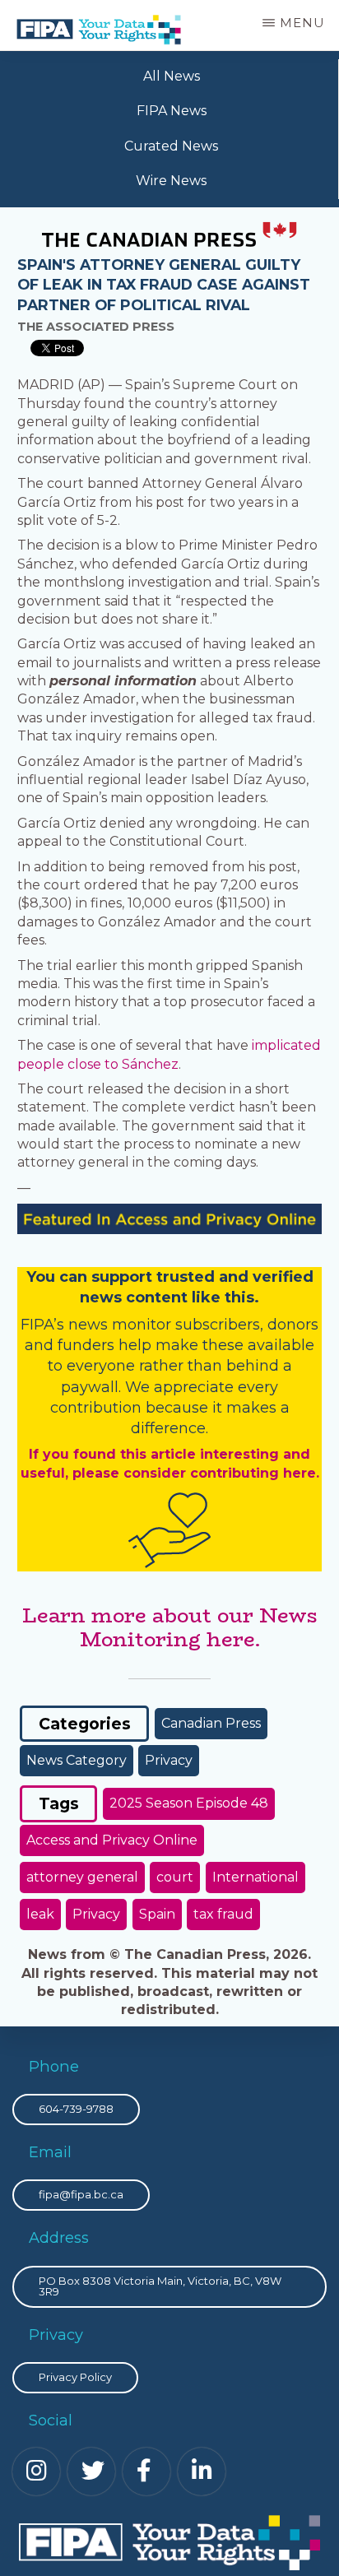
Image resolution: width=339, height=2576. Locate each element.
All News (172, 76)
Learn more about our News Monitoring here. (170, 1627)
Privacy (169, 1760)
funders (88, 1345)
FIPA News (172, 111)
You (41, 1277)
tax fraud (223, 1914)
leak (40, 1914)
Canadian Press (211, 1723)
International (255, 1877)
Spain (157, 1914)
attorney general (82, 1877)
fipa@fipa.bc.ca (81, 2194)
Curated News (171, 146)
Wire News (171, 181)
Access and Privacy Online (112, 1840)
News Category (77, 1760)
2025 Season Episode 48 (189, 1803)
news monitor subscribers (164, 1325)
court (175, 1877)
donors (293, 1325)
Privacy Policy (75, 2377)
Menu (302, 23)
